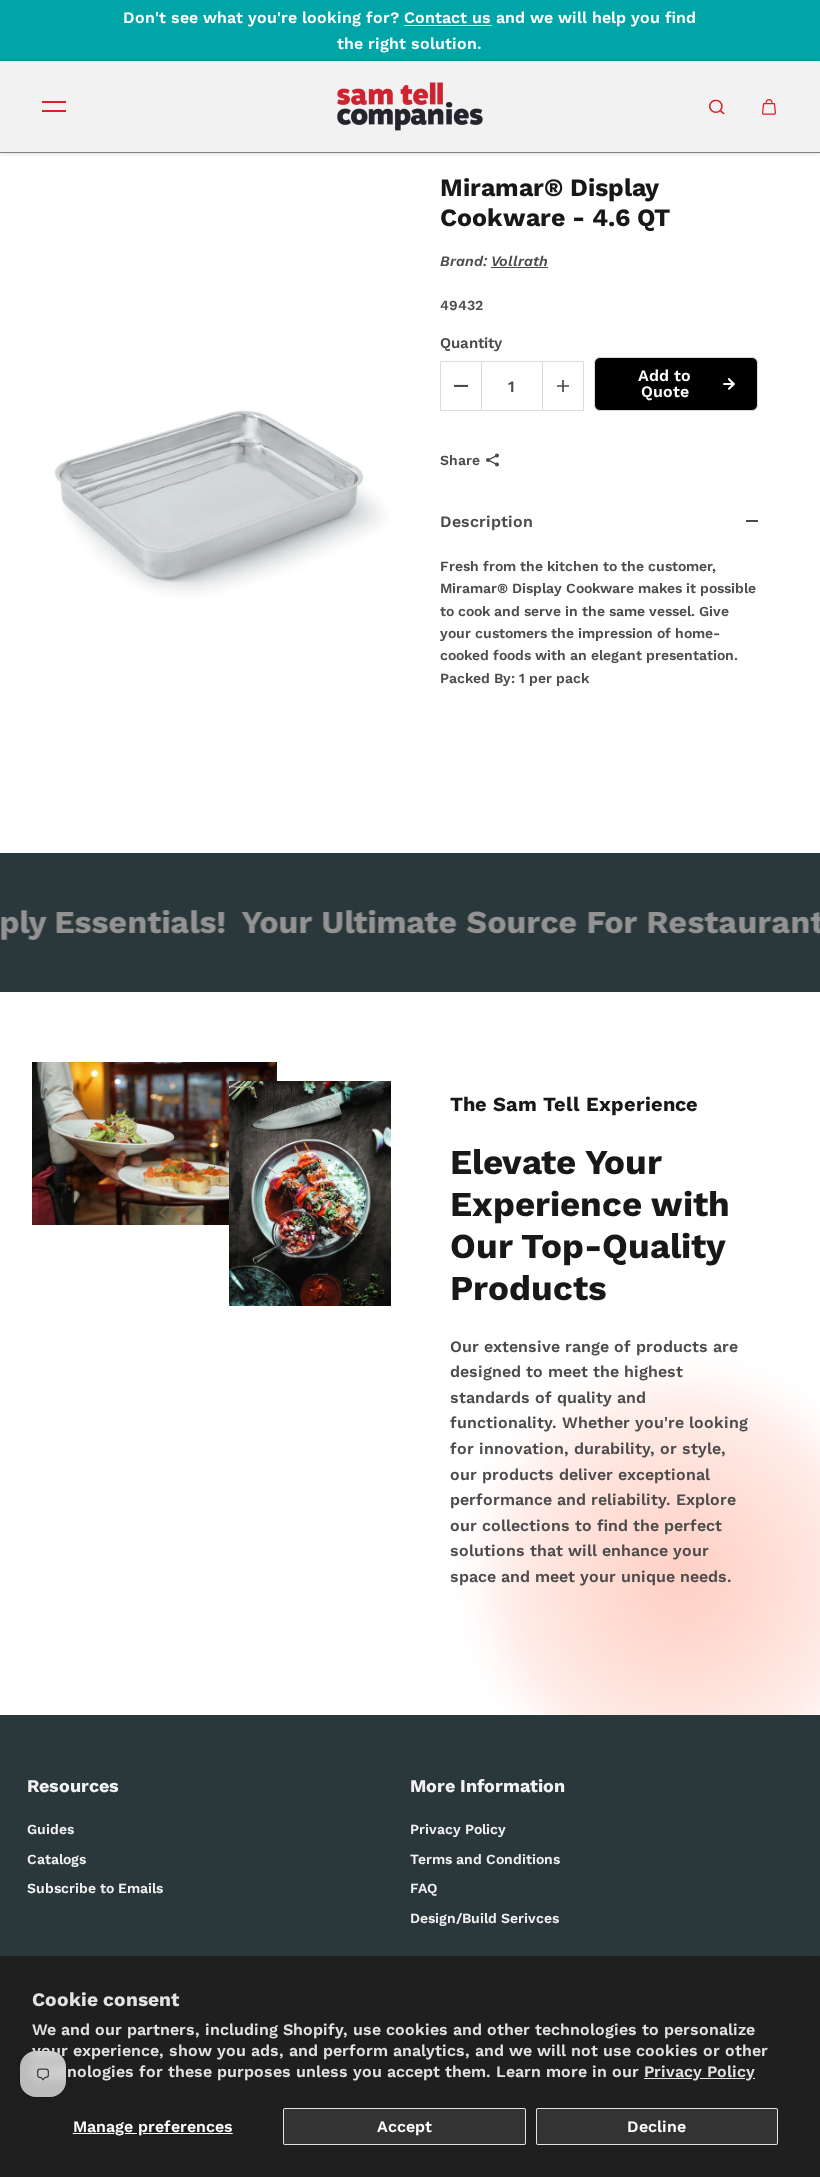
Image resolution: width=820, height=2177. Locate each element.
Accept (404, 2126)
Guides (50, 1829)
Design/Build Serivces (484, 1918)
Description (486, 521)
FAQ (423, 1888)
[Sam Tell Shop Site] (410, 106)
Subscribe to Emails (95, 1888)
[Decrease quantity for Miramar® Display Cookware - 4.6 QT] (461, 386)
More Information (487, 1785)
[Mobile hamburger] (54, 107)
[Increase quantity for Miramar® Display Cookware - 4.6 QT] (563, 386)
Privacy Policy (699, 2071)
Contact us (447, 17)
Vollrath (519, 261)
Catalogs (56, 1859)
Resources (73, 1785)
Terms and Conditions (485, 1859)
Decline (656, 2126)
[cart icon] (769, 107)
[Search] (717, 107)
